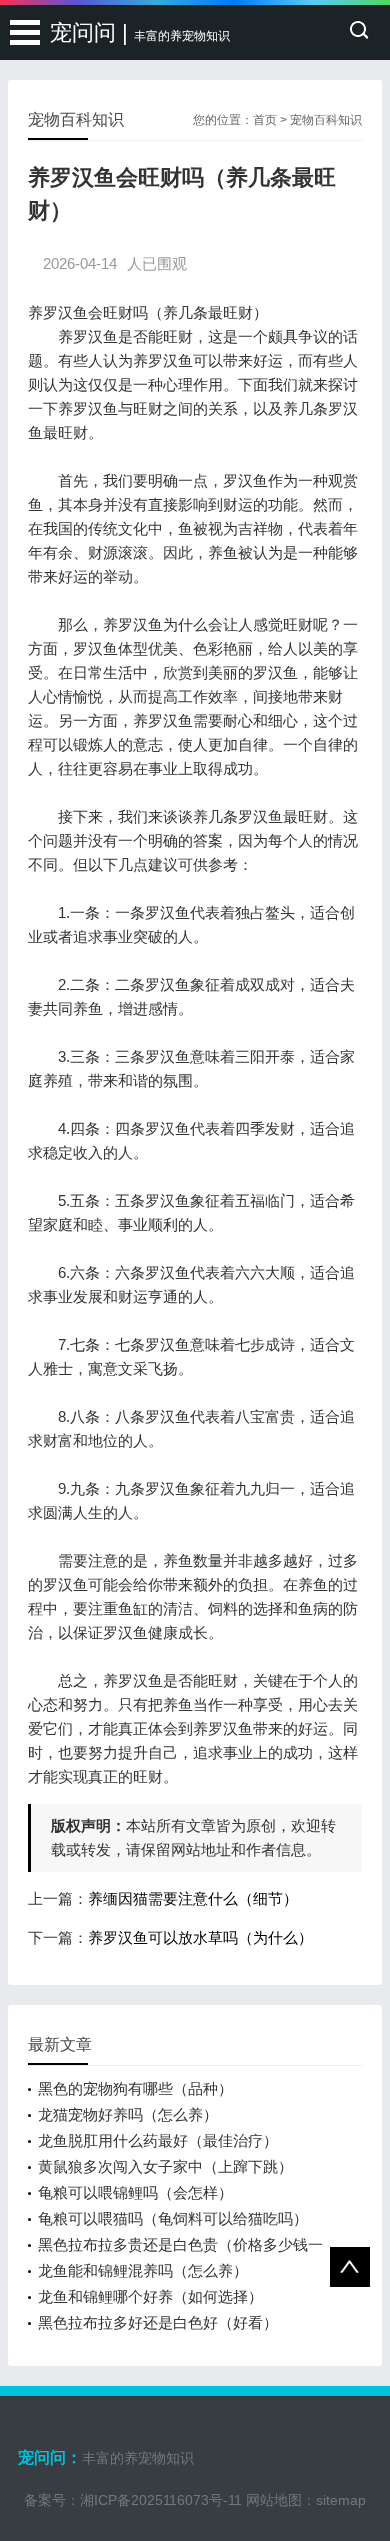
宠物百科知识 (326, 120)
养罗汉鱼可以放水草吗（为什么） (200, 1937)
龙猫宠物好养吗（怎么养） (128, 2114)
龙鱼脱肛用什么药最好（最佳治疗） (158, 2140)
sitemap (341, 2500)
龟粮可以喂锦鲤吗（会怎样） (135, 2192)
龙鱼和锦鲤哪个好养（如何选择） (150, 2296)
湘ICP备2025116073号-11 (161, 2500)
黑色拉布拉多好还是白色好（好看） (158, 2322)
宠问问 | (140, 32)
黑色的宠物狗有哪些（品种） (135, 2088)
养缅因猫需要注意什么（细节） (193, 1898)
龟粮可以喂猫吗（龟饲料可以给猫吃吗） (173, 2218)
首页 (265, 120)
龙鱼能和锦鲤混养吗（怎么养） (143, 2270)
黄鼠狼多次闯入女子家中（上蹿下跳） (165, 2166)
